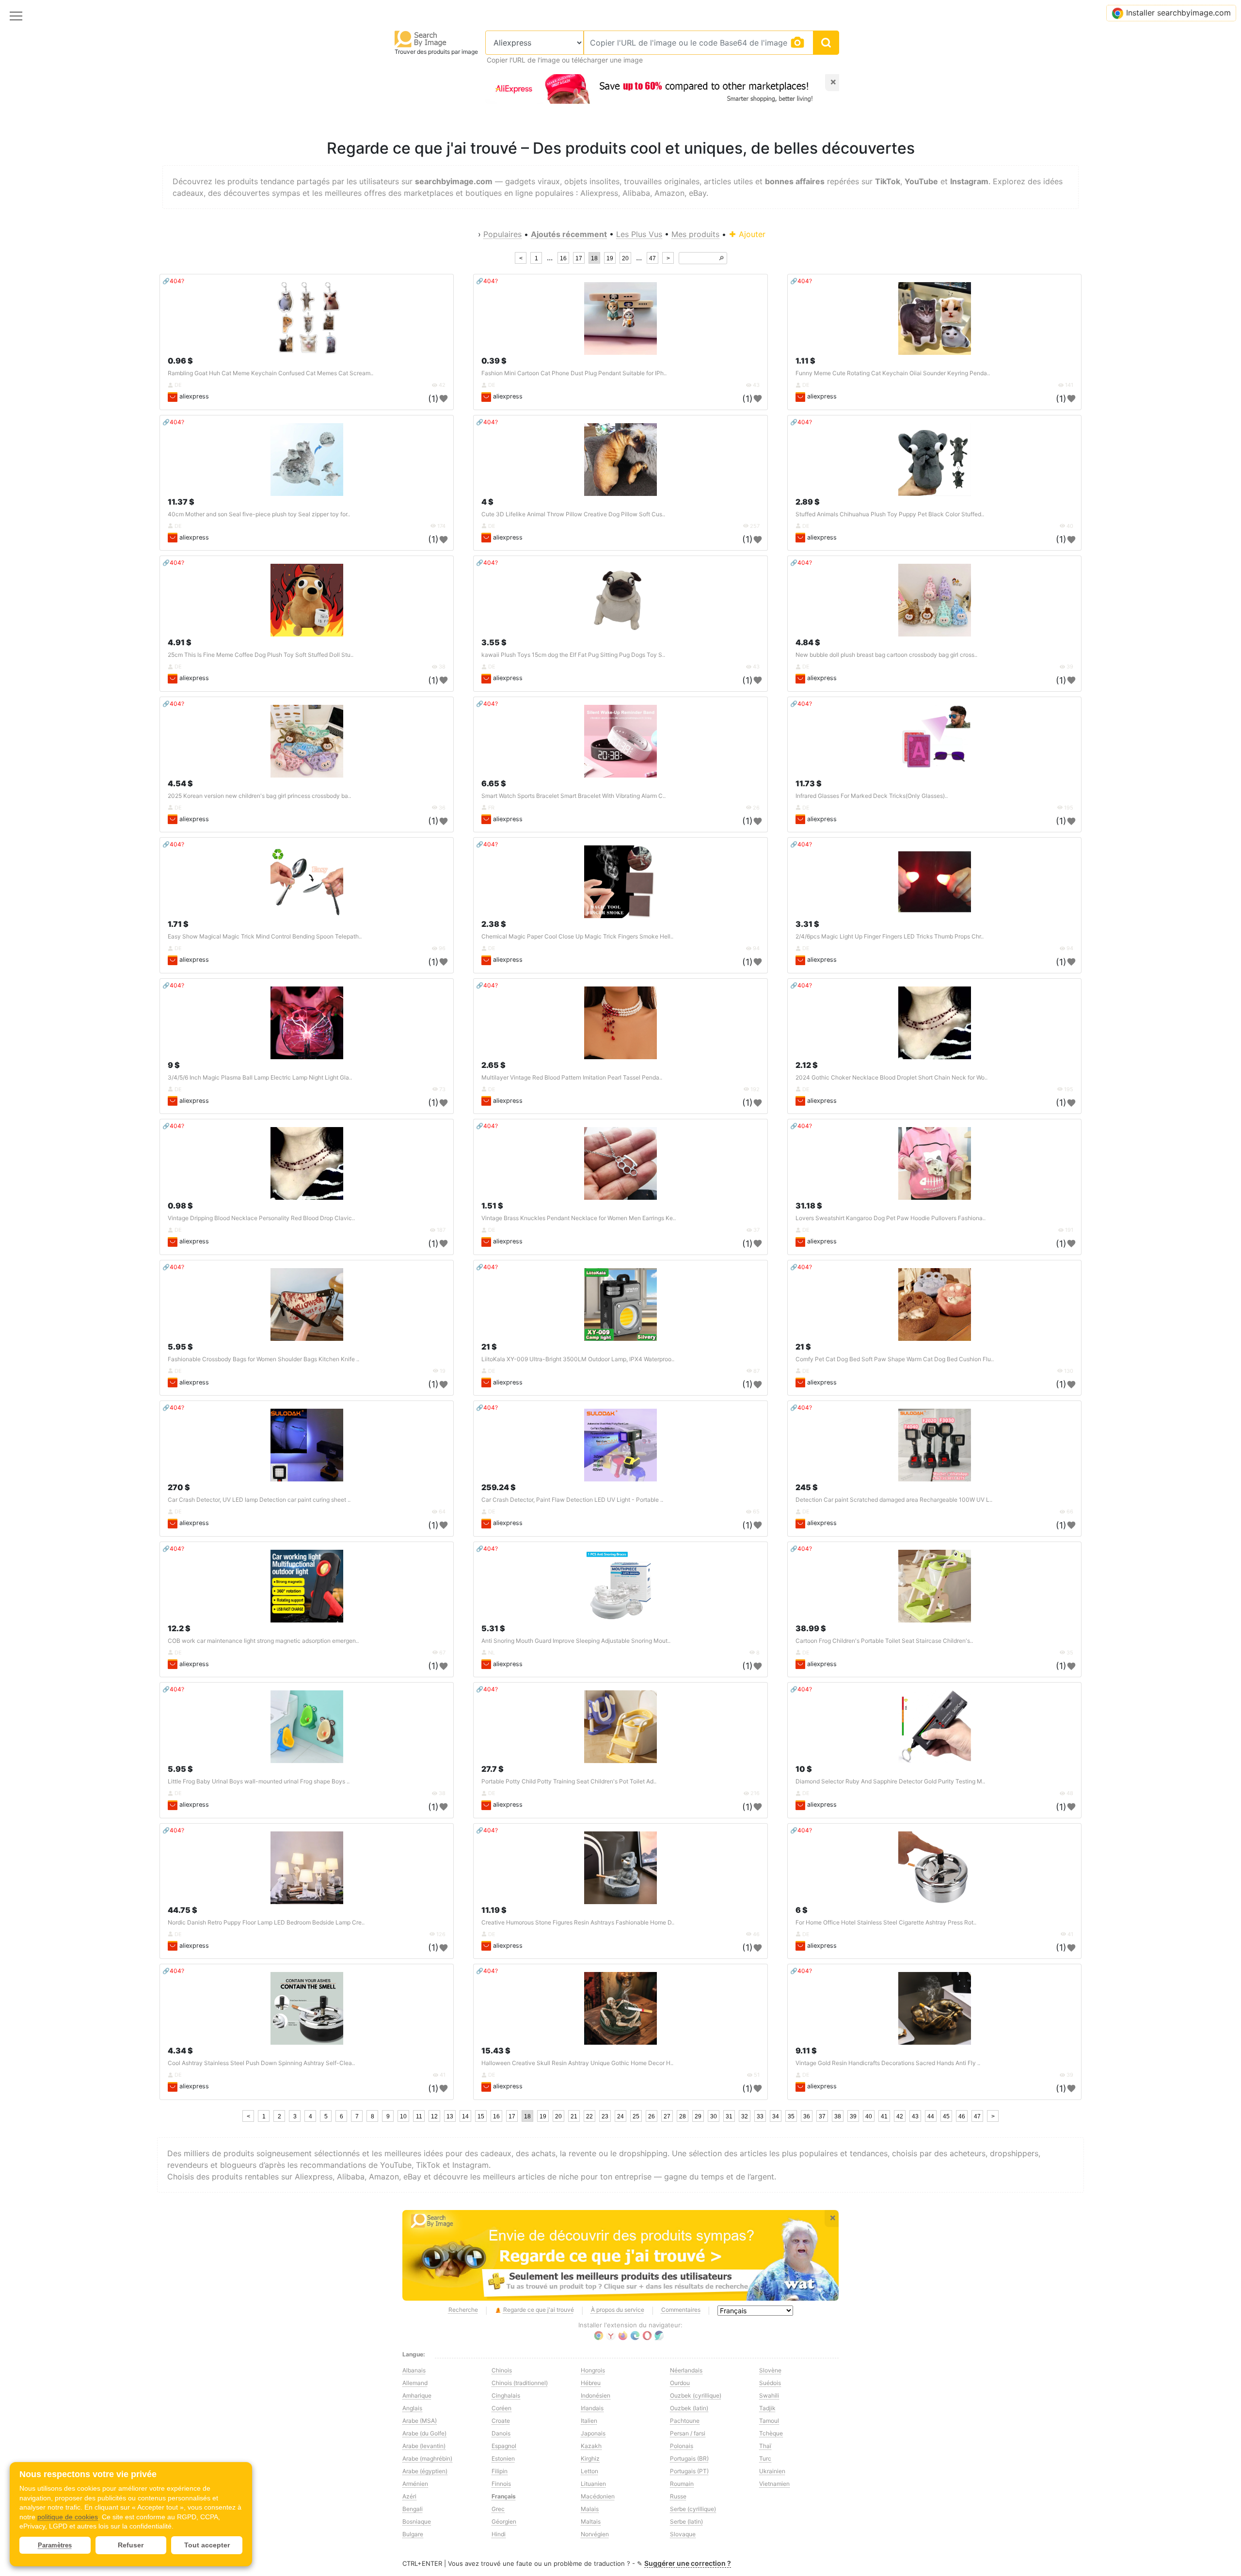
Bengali (413, 2509)
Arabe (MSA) (420, 2421)
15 (481, 2116)
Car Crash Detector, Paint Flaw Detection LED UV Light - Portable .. (572, 1500)
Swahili (769, 2395)
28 (683, 2116)
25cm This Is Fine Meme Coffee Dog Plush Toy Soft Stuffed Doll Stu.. (261, 655)
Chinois (502, 2370)
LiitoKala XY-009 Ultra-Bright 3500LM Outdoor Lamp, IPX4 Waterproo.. (578, 1359)
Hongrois (593, 2370)
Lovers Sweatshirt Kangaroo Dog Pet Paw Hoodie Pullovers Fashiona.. (891, 1218)
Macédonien (598, 2496)
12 (434, 2116)
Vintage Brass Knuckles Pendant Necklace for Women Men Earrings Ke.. (579, 1218)
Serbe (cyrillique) (693, 2509)
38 (838, 2116)
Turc (765, 2458)
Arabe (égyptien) (425, 2471)
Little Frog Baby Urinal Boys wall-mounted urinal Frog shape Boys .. (259, 1781)
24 (620, 2116)
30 (714, 2116)
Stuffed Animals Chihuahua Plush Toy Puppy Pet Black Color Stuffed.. (890, 514)
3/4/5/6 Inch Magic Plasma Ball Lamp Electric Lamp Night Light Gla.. (260, 1077)
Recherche (463, 2310)
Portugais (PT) (689, 2471)
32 (745, 2116)
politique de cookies (68, 2517)
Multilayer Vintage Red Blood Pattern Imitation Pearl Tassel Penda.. (572, 1077)
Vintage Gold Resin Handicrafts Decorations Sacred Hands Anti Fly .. (888, 2063)
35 (791, 2116)
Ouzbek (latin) (689, 2408)
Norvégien (595, 2534)
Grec (498, 2509)
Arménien (415, 2484)
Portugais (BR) (689, 2458)
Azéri (409, 2496)
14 (465, 2116)
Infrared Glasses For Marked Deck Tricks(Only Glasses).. (872, 796)
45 (946, 2116)
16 (563, 258)
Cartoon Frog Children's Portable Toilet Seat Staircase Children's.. (884, 1641)
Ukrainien (772, 2471)
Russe (678, 2496)
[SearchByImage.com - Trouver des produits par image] (421, 39)
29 (698, 2116)
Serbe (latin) (686, 2521)
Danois (501, 2433)
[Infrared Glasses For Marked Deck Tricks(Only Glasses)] (935, 741)
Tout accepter (207, 2545)
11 (419, 2116)
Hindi (499, 2534)
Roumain (682, 2484)
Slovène (770, 2370)
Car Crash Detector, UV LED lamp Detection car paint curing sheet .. (259, 1500)
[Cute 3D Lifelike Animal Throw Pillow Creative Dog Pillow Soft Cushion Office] (620, 460)
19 (610, 258)
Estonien (503, 2458)
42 (900, 2116)
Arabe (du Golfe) (424, 2433)
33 (760, 2116)
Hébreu (591, 2383)
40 (869, 2116)
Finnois (501, 2484)
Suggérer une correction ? (688, 2563)
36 (807, 2116)
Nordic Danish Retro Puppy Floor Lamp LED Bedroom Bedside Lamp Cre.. (266, 1922)
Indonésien (596, 2395)
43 (915, 2116)
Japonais (593, 2433)
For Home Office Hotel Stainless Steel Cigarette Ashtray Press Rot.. (886, 1922)
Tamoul (769, 2421)
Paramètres (55, 2545)
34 (776, 2116)
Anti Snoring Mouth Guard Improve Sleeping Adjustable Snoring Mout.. (576, 1641)
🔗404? (173, 281)
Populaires (502, 234)
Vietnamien (774, 2484)
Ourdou (680, 2383)
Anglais (412, 2408)
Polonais (682, 2446)
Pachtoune (685, 2421)
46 (962, 2116)
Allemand (415, 2383)
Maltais (591, 2521)
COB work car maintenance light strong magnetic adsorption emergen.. (263, 1641)
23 (605, 2116)
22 (589, 2116)
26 (652, 2116)
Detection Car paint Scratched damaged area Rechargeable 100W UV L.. (894, 1500)
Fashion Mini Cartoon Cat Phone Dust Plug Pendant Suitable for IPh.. (574, 373)
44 (931, 2116)
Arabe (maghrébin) (427, 2458)
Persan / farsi (688, 2433)
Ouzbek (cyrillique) (696, 2395)
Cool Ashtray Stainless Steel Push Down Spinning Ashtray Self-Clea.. (261, 2063)
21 (574, 2116)
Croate (501, 2421)
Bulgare (413, 2534)
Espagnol (504, 2446)
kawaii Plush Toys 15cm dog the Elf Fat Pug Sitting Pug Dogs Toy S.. (573, 655)
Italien (589, 2421)
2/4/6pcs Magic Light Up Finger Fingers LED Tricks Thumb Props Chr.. (890, 936)
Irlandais (592, 2408)
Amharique (417, 2395)
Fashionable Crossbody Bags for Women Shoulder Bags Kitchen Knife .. (263, 1359)
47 (652, 258)
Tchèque (771, 2433)
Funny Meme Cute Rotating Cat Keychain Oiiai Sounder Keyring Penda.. (893, 373)
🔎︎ (721, 258)
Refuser (131, 2545)
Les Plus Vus (639, 234)
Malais (590, 2509)
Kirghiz (590, 2458)
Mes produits (695, 234)
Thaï (765, 2446)
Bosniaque (417, 2521)
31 (729, 2116)
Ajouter (751, 234)
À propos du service (618, 2310)
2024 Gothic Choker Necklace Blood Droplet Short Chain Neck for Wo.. (891, 1077)
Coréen (501, 2408)
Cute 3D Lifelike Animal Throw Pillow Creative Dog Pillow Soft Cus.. (573, 514)
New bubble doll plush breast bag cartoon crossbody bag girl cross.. (886, 655)
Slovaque (683, 2534)
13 (450, 2116)
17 (579, 258)
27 (667, 2116)
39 (853, 2116)
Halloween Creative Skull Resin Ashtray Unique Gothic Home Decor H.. (577, 2063)
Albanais (414, 2370)
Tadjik (767, 2408)
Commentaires (681, 2310)
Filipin (500, 2471)
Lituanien (593, 2484)
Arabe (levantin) (424, 2446)
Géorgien (504, 2521)
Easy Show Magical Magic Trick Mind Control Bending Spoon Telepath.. (265, 936)
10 (403, 2116)
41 (884, 2116)
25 (636, 2116)
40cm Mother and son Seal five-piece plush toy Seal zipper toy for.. (259, 514)
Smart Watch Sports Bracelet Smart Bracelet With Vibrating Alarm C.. (573, 796)
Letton (589, 2471)
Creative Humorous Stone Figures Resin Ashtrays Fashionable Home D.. (578, 1922)
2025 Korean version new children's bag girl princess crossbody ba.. (259, 796)
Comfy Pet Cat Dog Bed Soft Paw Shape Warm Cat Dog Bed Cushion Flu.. (895, 1359)
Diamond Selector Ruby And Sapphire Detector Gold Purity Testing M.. (890, 1781)
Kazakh (591, 2446)
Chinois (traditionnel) (520, 2383)
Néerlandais (686, 2370)
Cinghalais (506, 2395)
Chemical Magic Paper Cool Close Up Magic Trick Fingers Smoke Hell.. (577, 936)
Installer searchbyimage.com (1178, 13)
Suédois (770, 2383)
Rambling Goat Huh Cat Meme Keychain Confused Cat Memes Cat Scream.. (270, 373)
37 (822, 2116)
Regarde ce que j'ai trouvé (539, 2310)
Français (504, 2496)
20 (625, 258)
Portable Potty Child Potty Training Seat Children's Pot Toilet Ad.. (569, 1781)
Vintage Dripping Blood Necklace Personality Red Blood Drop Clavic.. (261, 1218)
